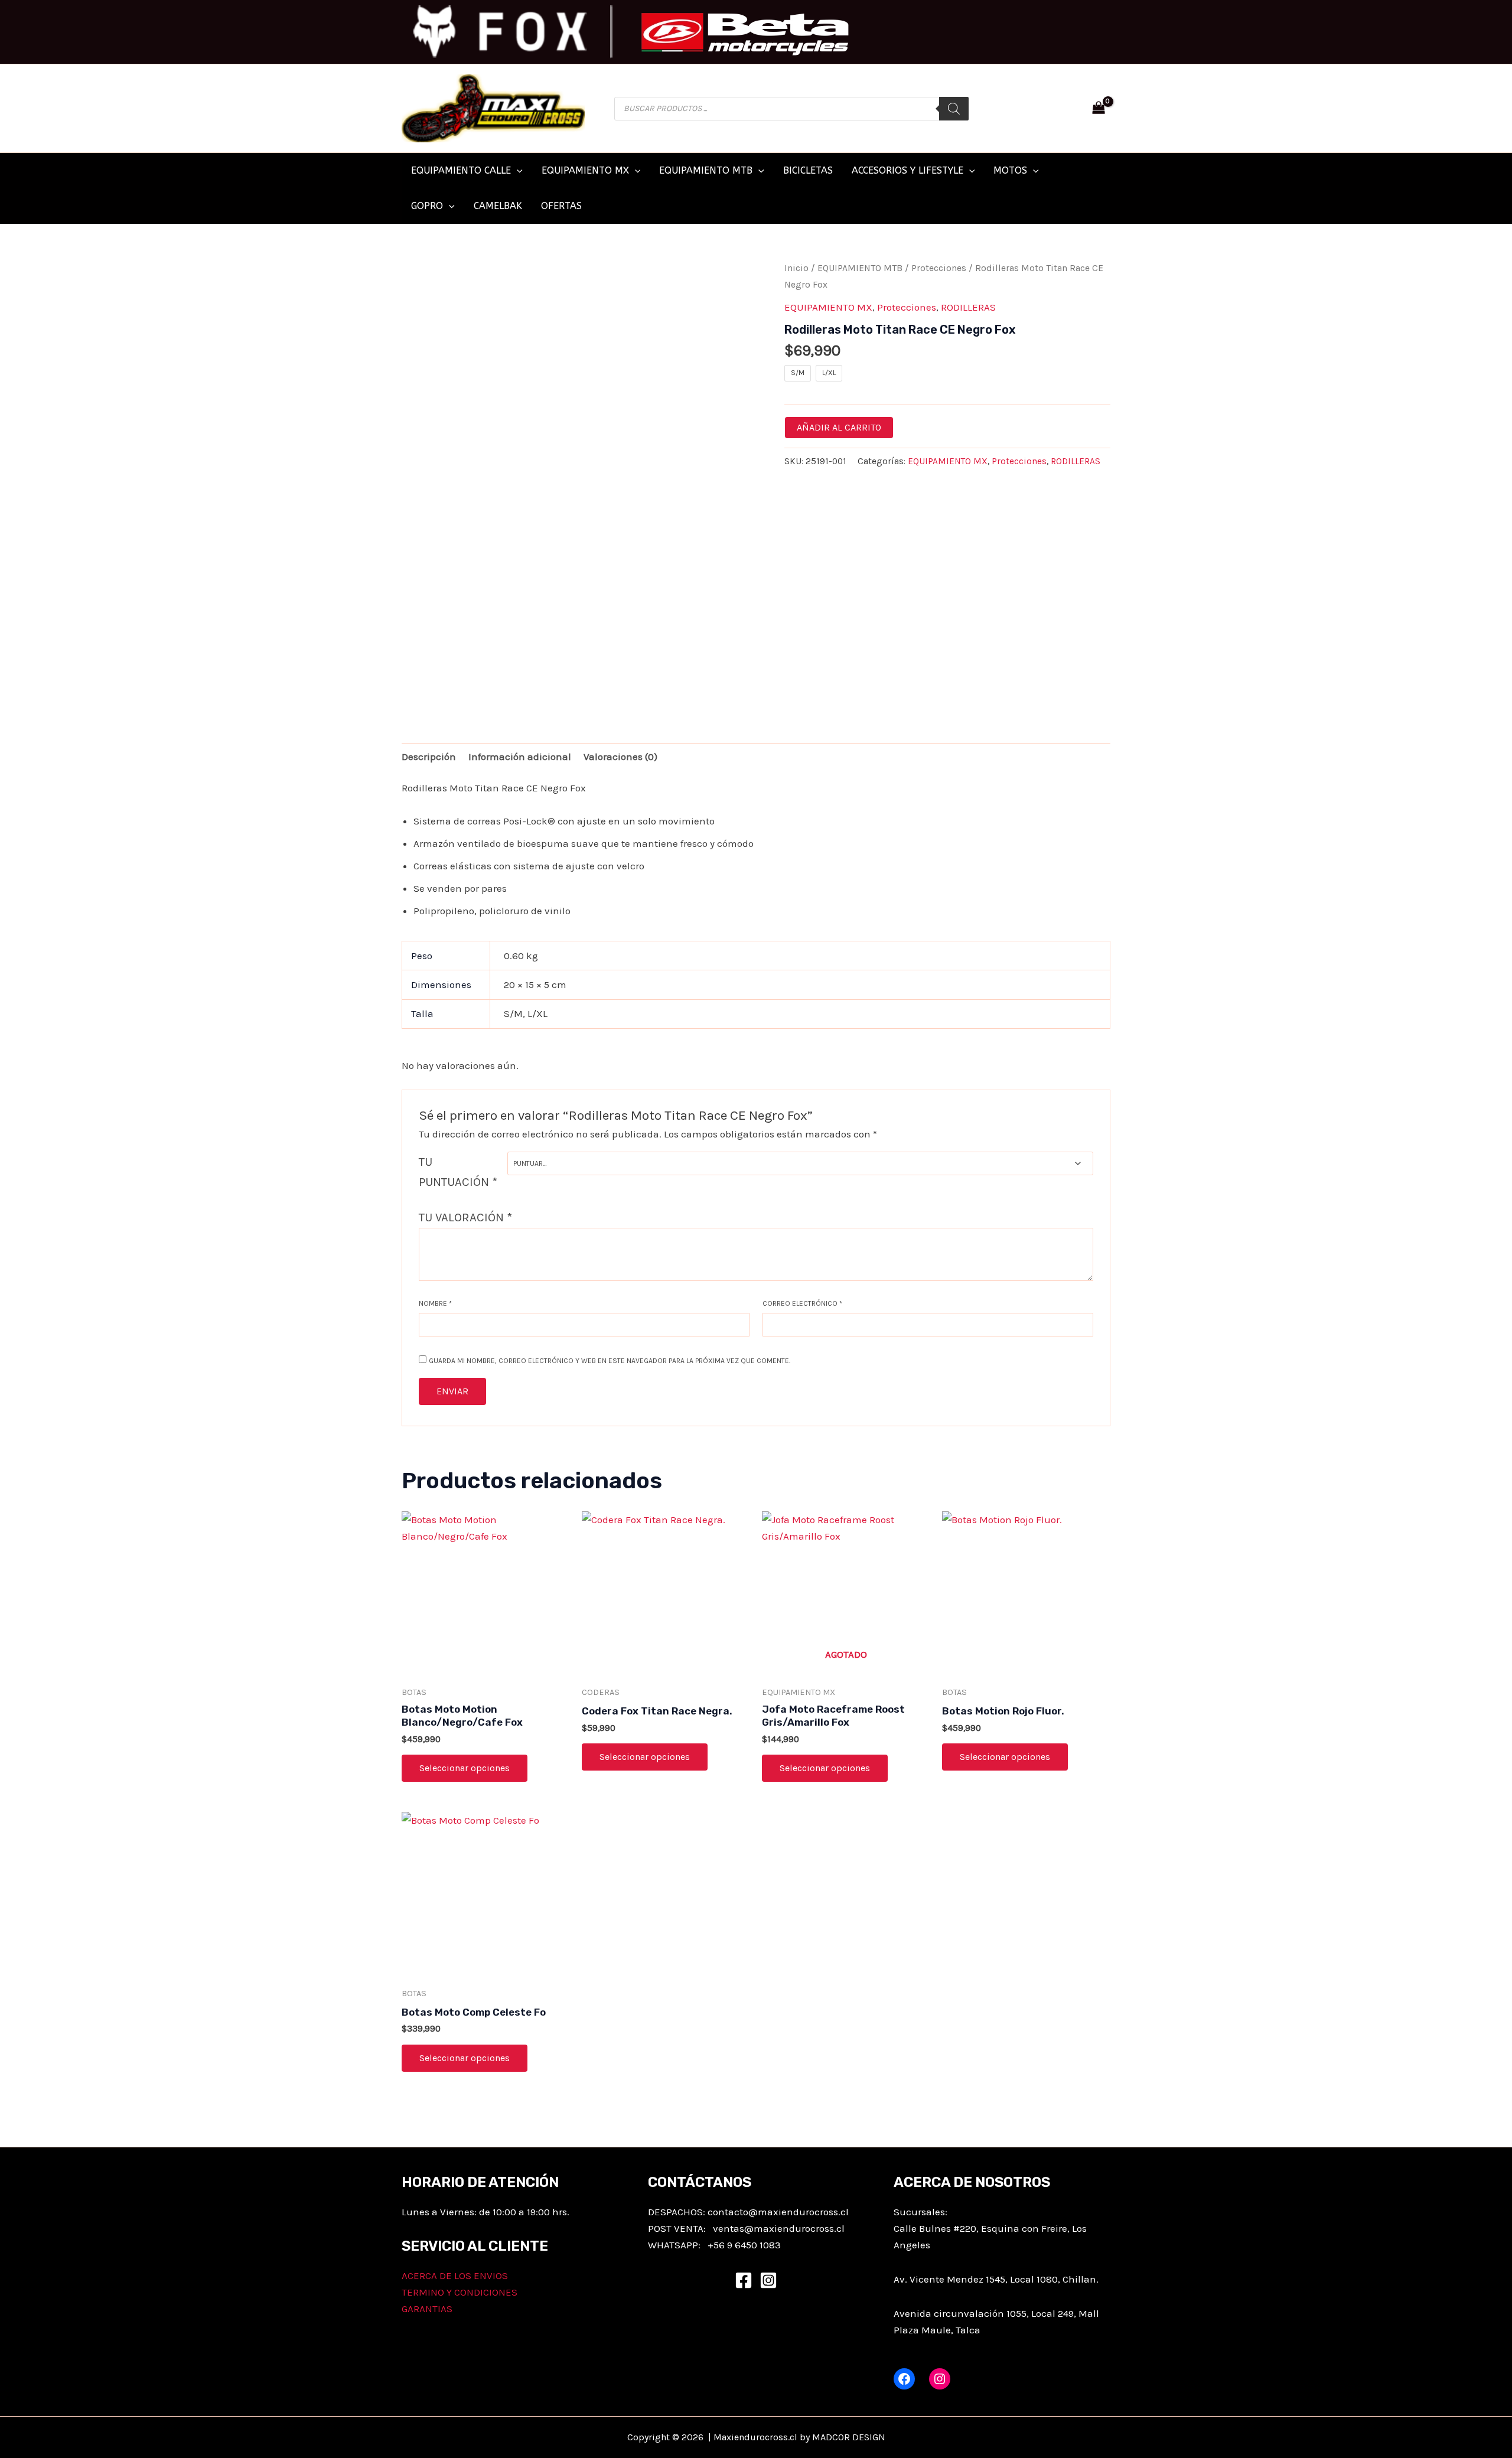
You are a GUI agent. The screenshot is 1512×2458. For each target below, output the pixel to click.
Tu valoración (465, 1217)
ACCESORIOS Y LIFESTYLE (907, 170)
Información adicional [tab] (520, 757)
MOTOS (1010, 170)
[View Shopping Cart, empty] (1099, 109)
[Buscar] (954, 109)
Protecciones (939, 268)
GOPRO (427, 206)
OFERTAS (561, 206)
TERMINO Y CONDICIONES (460, 2292)
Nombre (435, 1303)
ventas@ (733, 2228)
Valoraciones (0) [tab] (620, 757)
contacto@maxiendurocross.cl (778, 2212)
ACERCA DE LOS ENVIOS (455, 2276)
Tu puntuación (458, 1172)
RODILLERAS (968, 307)
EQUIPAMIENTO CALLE (461, 170)
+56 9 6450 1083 (744, 2245)
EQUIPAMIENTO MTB (706, 170)
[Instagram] (768, 2280)
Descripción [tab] (429, 757)
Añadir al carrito (839, 427)
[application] (517, 171)
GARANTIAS (427, 2309)
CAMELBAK (498, 206)
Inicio (796, 268)
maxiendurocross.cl (799, 2228)
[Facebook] (744, 2280)
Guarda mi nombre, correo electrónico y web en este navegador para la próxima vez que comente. (610, 1361)
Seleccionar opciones (465, 1768)
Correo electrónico (802, 1303)
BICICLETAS (808, 170)
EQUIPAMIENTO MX (585, 170)
